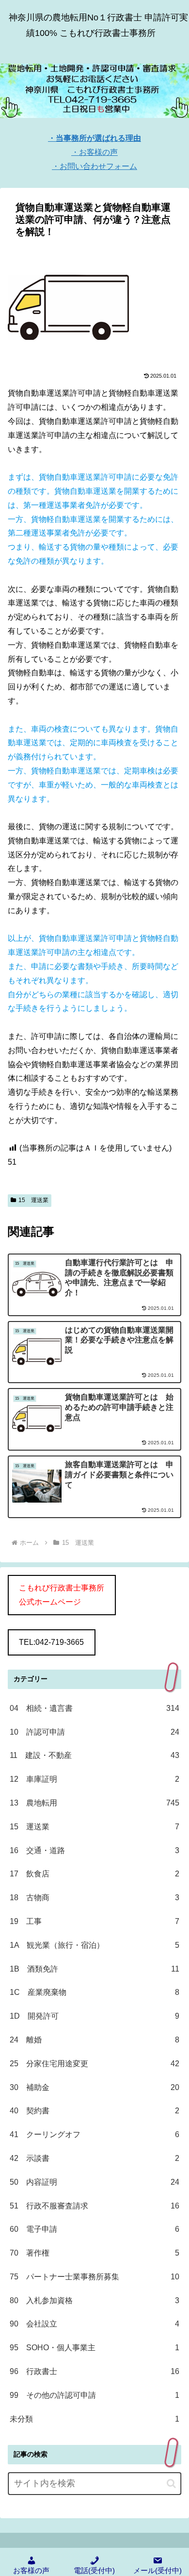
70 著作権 (94, 2253)
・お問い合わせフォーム (94, 166)
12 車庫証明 (94, 1779)
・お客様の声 (94, 152)
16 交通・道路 (94, 1850)
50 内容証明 (94, 2182)
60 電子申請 (94, 2229)
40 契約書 (94, 2111)
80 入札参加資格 (94, 2300)
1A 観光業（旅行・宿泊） (94, 1945)
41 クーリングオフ (94, 2134)
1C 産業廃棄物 (94, 1992)
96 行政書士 (94, 2371)
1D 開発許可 (94, 2016)
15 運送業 (33, 1200)
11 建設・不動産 (94, 1755)
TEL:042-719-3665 (51, 1642)
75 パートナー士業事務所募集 (94, 2277)
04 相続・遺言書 (94, 1708)
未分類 (94, 2419)
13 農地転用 (94, 1803)
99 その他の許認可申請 (94, 2395)
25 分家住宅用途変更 (94, 2064)
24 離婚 (94, 2040)
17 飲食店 (94, 1874)
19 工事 (94, 1921)
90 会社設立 (94, 2324)
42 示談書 (94, 2158)
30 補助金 (94, 2087)
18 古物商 (94, 1898)
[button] (171, 2484)
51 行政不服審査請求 (94, 2206)
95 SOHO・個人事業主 (94, 2348)
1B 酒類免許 (94, 1969)
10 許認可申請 (94, 1732)
